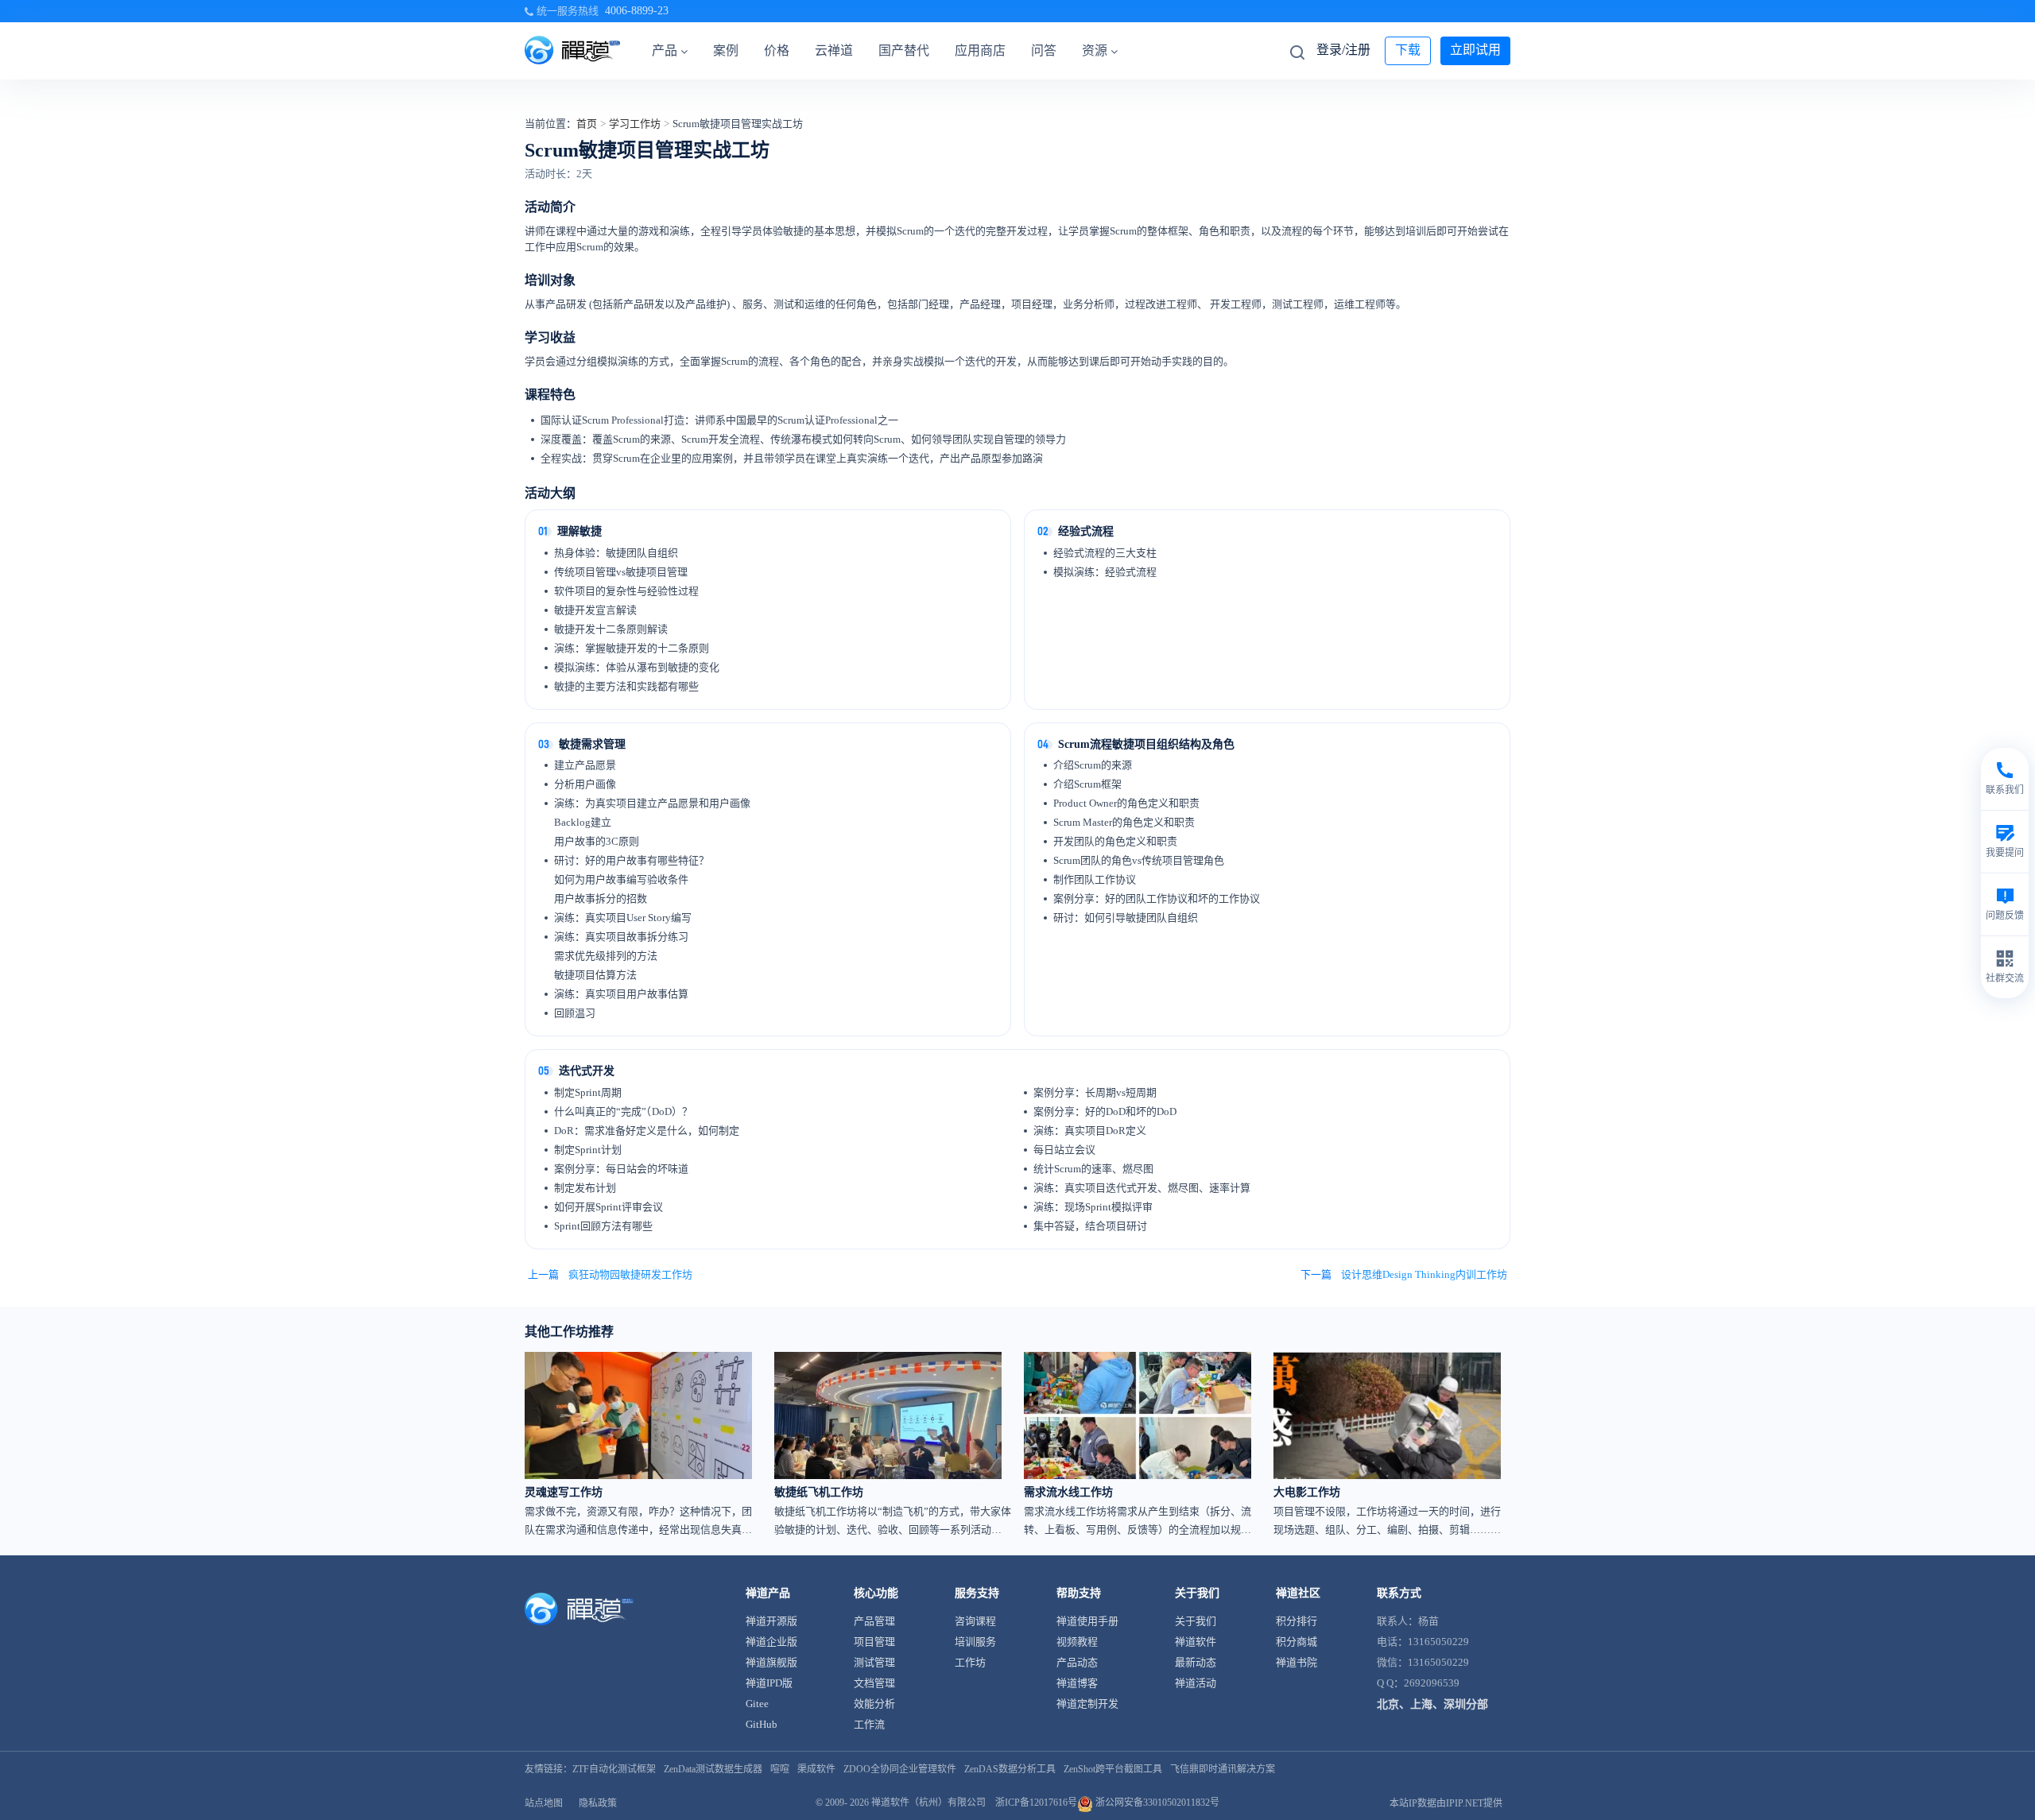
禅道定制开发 (1087, 1704)
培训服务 (975, 1642)
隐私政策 (598, 1803)
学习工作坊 (635, 124)
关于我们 (1196, 1621)
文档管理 (874, 1683)
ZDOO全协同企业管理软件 (900, 1769)
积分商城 (1297, 1642)
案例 (726, 50)
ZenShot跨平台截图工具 (1113, 1769)
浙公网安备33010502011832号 (1156, 1803)
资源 (1095, 50)
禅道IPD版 (769, 1683)
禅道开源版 (771, 1621)
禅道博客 (1077, 1683)
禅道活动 (1196, 1683)
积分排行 (1297, 1621)
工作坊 (970, 1662)
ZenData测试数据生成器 (713, 1769)
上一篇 (610, 1274)
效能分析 (874, 1704)
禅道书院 (1297, 1662)
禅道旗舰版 (771, 1662)
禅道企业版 (771, 1642)
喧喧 (780, 1769)
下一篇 (1404, 1274)
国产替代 (904, 50)
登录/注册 (1343, 50)
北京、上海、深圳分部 (1432, 1704)
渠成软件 (816, 1769)
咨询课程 (975, 1621)
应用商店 (980, 50)
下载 (1408, 50)
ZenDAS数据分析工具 (1010, 1769)
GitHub (762, 1724)
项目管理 (874, 1642)
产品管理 (874, 1621)
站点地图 (544, 1803)
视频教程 (1077, 1642)
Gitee (757, 1704)
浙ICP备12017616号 (1036, 1803)
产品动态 (1077, 1662)
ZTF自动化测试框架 (614, 1769)
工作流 (869, 1724)
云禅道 (834, 50)
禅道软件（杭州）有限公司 (928, 1803)
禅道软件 (1196, 1642)
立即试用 (1475, 50)
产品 (665, 50)
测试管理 (874, 1662)
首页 (587, 124)
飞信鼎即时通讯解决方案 (1223, 1769)
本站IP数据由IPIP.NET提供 (1446, 1803)
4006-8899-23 (637, 11)
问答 (1044, 50)
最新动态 (1196, 1662)
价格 (777, 50)
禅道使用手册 (1087, 1621)
